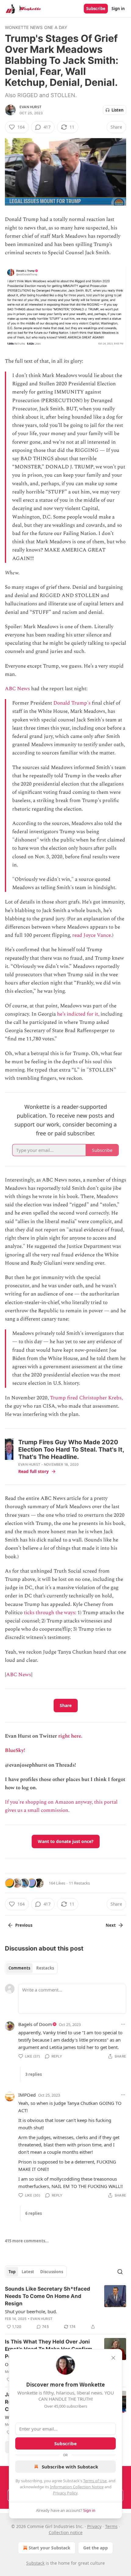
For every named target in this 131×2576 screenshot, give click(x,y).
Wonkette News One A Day (36, 27)
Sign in (118, 9)
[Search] (120, 2272)
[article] (65, 2308)
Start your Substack (50, 2548)
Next (111, 1925)
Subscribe (96, 9)
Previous (24, 1925)
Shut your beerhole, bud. (31, 2311)
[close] (113, 2358)
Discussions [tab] (52, 2272)
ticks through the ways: (50, 1613)
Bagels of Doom (35, 2024)
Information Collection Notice (77, 2487)
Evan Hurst (30, 107)
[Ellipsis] (123, 2024)
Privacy (94, 2526)
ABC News (17, 689)
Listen (118, 110)
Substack (35, 2563)
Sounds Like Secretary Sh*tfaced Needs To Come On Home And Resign (48, 2296)
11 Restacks (79, 1883)
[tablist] (31, 1968)
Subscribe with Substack (70, 2467)
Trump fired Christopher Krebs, (86, 1398)
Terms (111, 2526)
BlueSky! (15, 1750)
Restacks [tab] (45, 1968)
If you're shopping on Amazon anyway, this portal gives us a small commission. (61, 1806)
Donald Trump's (72, 703)
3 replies (34, 2074)
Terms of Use (95, 2481)
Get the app (96, 2548)
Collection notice (66, 2532)
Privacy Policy (65, 2493)
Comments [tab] (19, 1968)
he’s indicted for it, (78, 1014)
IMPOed (27, 2095)
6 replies (34, 2213)
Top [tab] (12, 2272)
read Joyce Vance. (92, 935)
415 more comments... (27, 2241)
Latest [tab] (28, 2272)
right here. (70, 1736)
